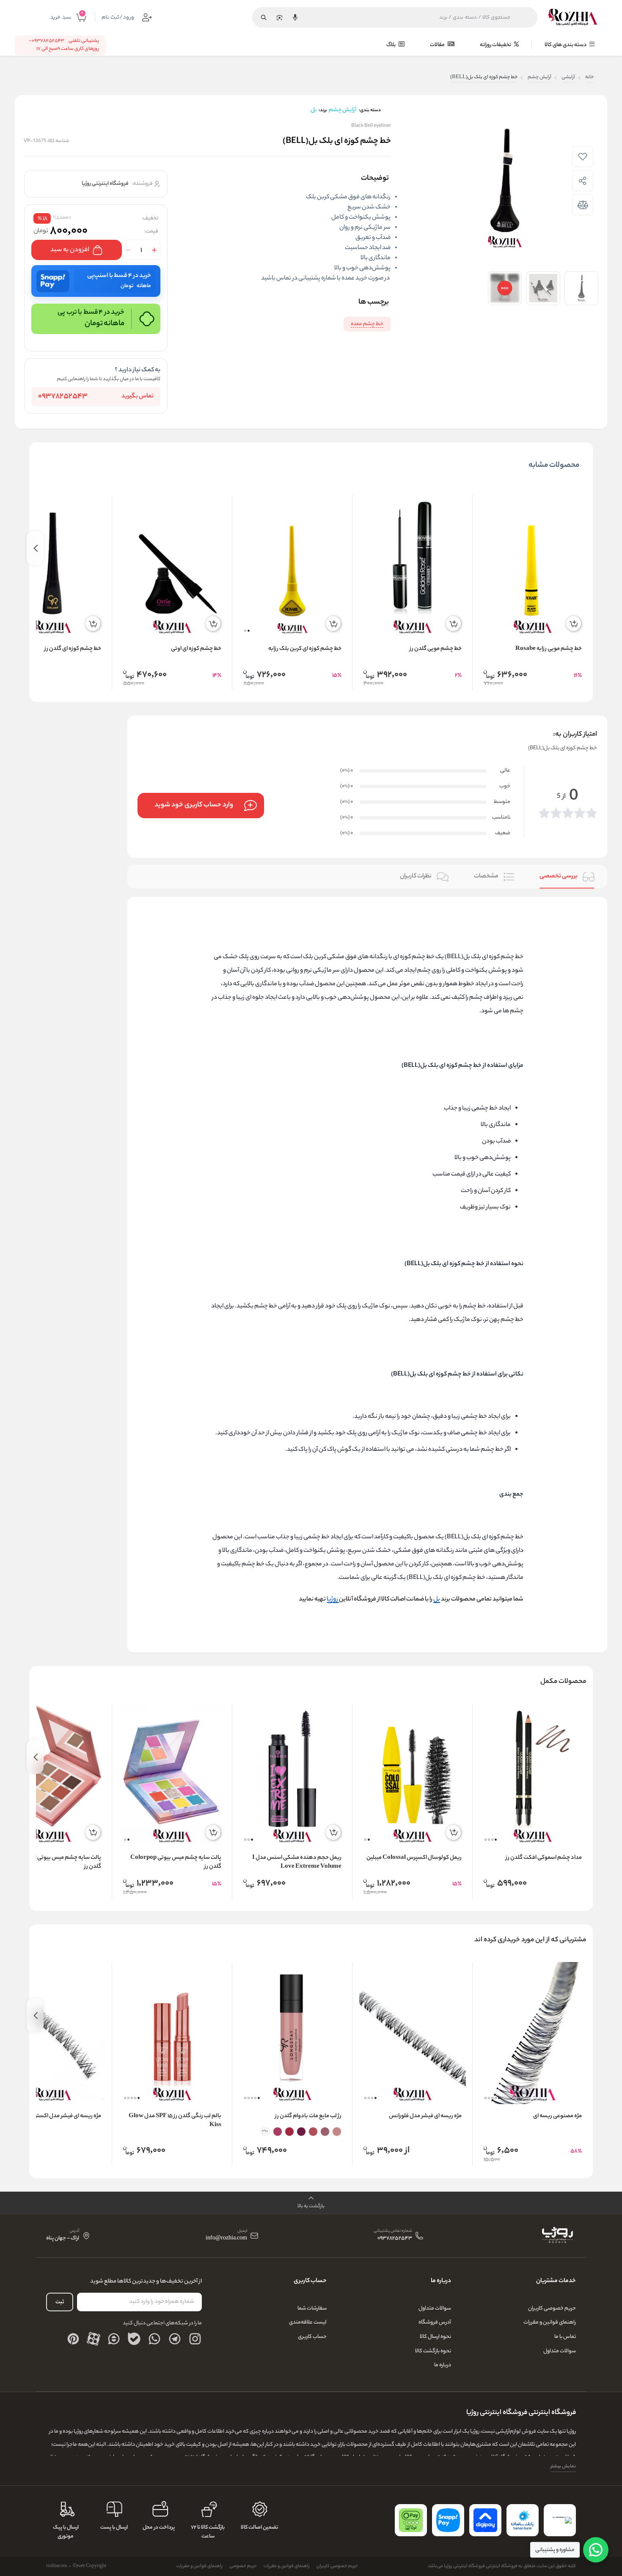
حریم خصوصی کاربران (552, 2309)
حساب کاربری (312, 2337)
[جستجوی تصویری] (279, 17)
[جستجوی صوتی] (295, 17)
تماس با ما (565, 2337)
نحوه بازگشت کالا (433, 2351)
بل (437, 1600)
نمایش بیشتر (563, 2466)
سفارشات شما (312, 2309)
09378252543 (63, 397)
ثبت (60, 2302)
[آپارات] (94, 2339)
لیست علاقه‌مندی (308, 2323)
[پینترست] (73, 2339)
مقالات (438, 45)
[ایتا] (114, 2339)
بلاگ (391, 45)
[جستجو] (264, 17)
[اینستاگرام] (195, 2339)
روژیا (333, 1600)
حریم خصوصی (243, 2566)
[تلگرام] (175, 2339)
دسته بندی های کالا (566, 45)
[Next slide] (35, 548)
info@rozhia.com (226, 2239)
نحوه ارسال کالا (435, 2337)
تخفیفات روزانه (496, 45)
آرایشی (568, 78)
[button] (249, 631)
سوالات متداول (560, 2351)
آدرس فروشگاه (435, 2323)
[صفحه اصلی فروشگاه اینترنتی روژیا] (557, 2236)
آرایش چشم (539, 78)
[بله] (134, 2339)
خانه (589, 78)
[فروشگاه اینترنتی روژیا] (573, 17)
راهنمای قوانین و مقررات (550, 2323)
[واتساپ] (154, 2339)
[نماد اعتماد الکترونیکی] (560, 2520)
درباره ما (443, 2365)
